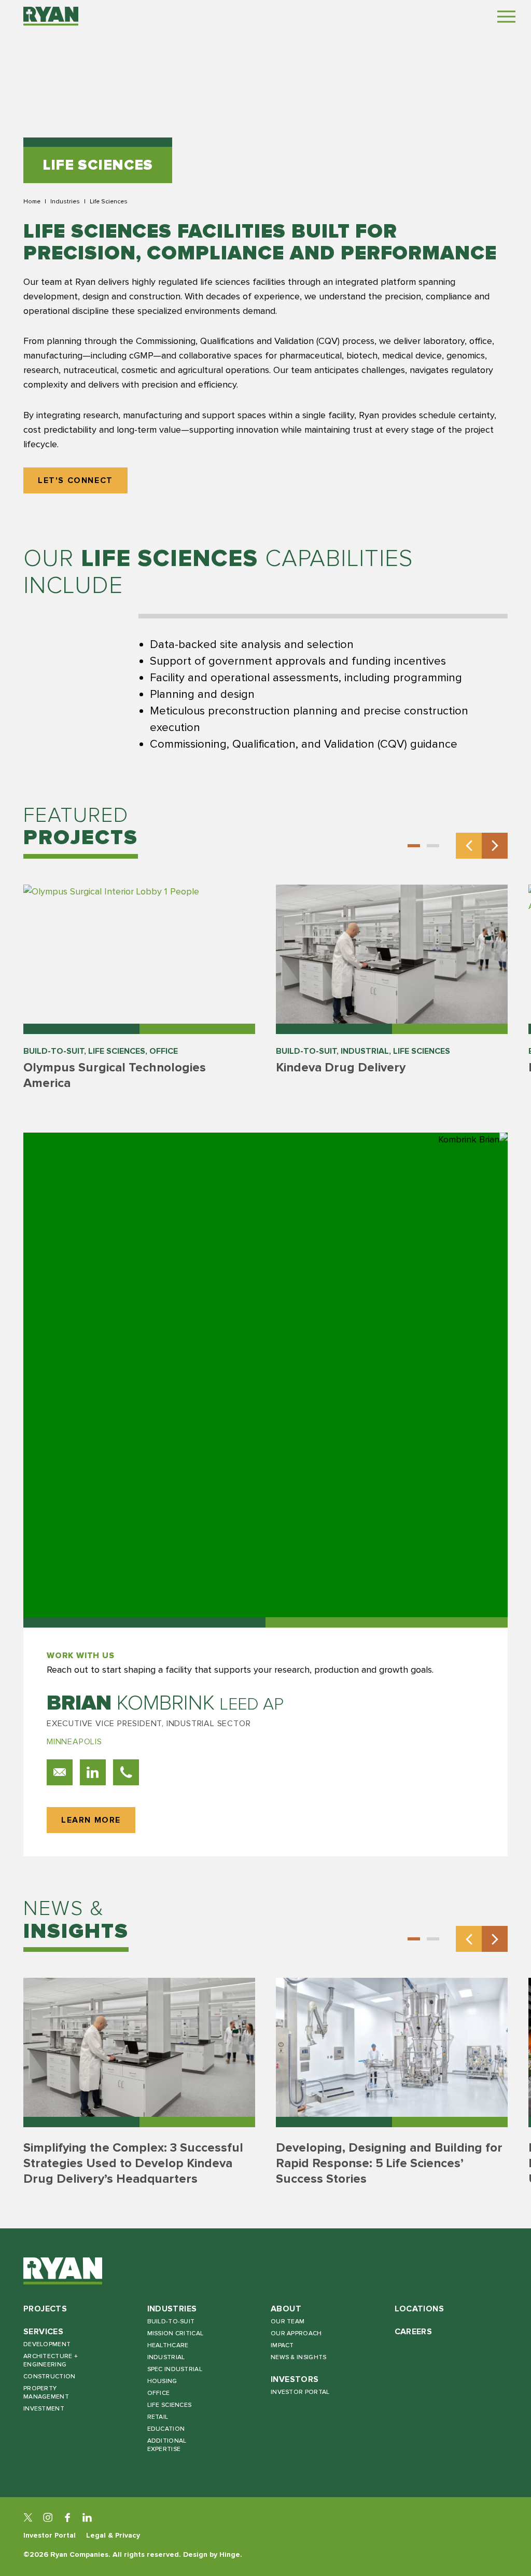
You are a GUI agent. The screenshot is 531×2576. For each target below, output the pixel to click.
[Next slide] (495, 846)
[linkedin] (87, 2517)
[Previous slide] (469, 846)
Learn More (91, 1820)
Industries (65, 201)
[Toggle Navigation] (506, 16)
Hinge (230, 2554)
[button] (414, 846)
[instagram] (48, 2517)
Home (32, 201)
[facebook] (67, 2517)
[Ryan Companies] (51, 16)
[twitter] (28, 2517)
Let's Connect (75, 481)
